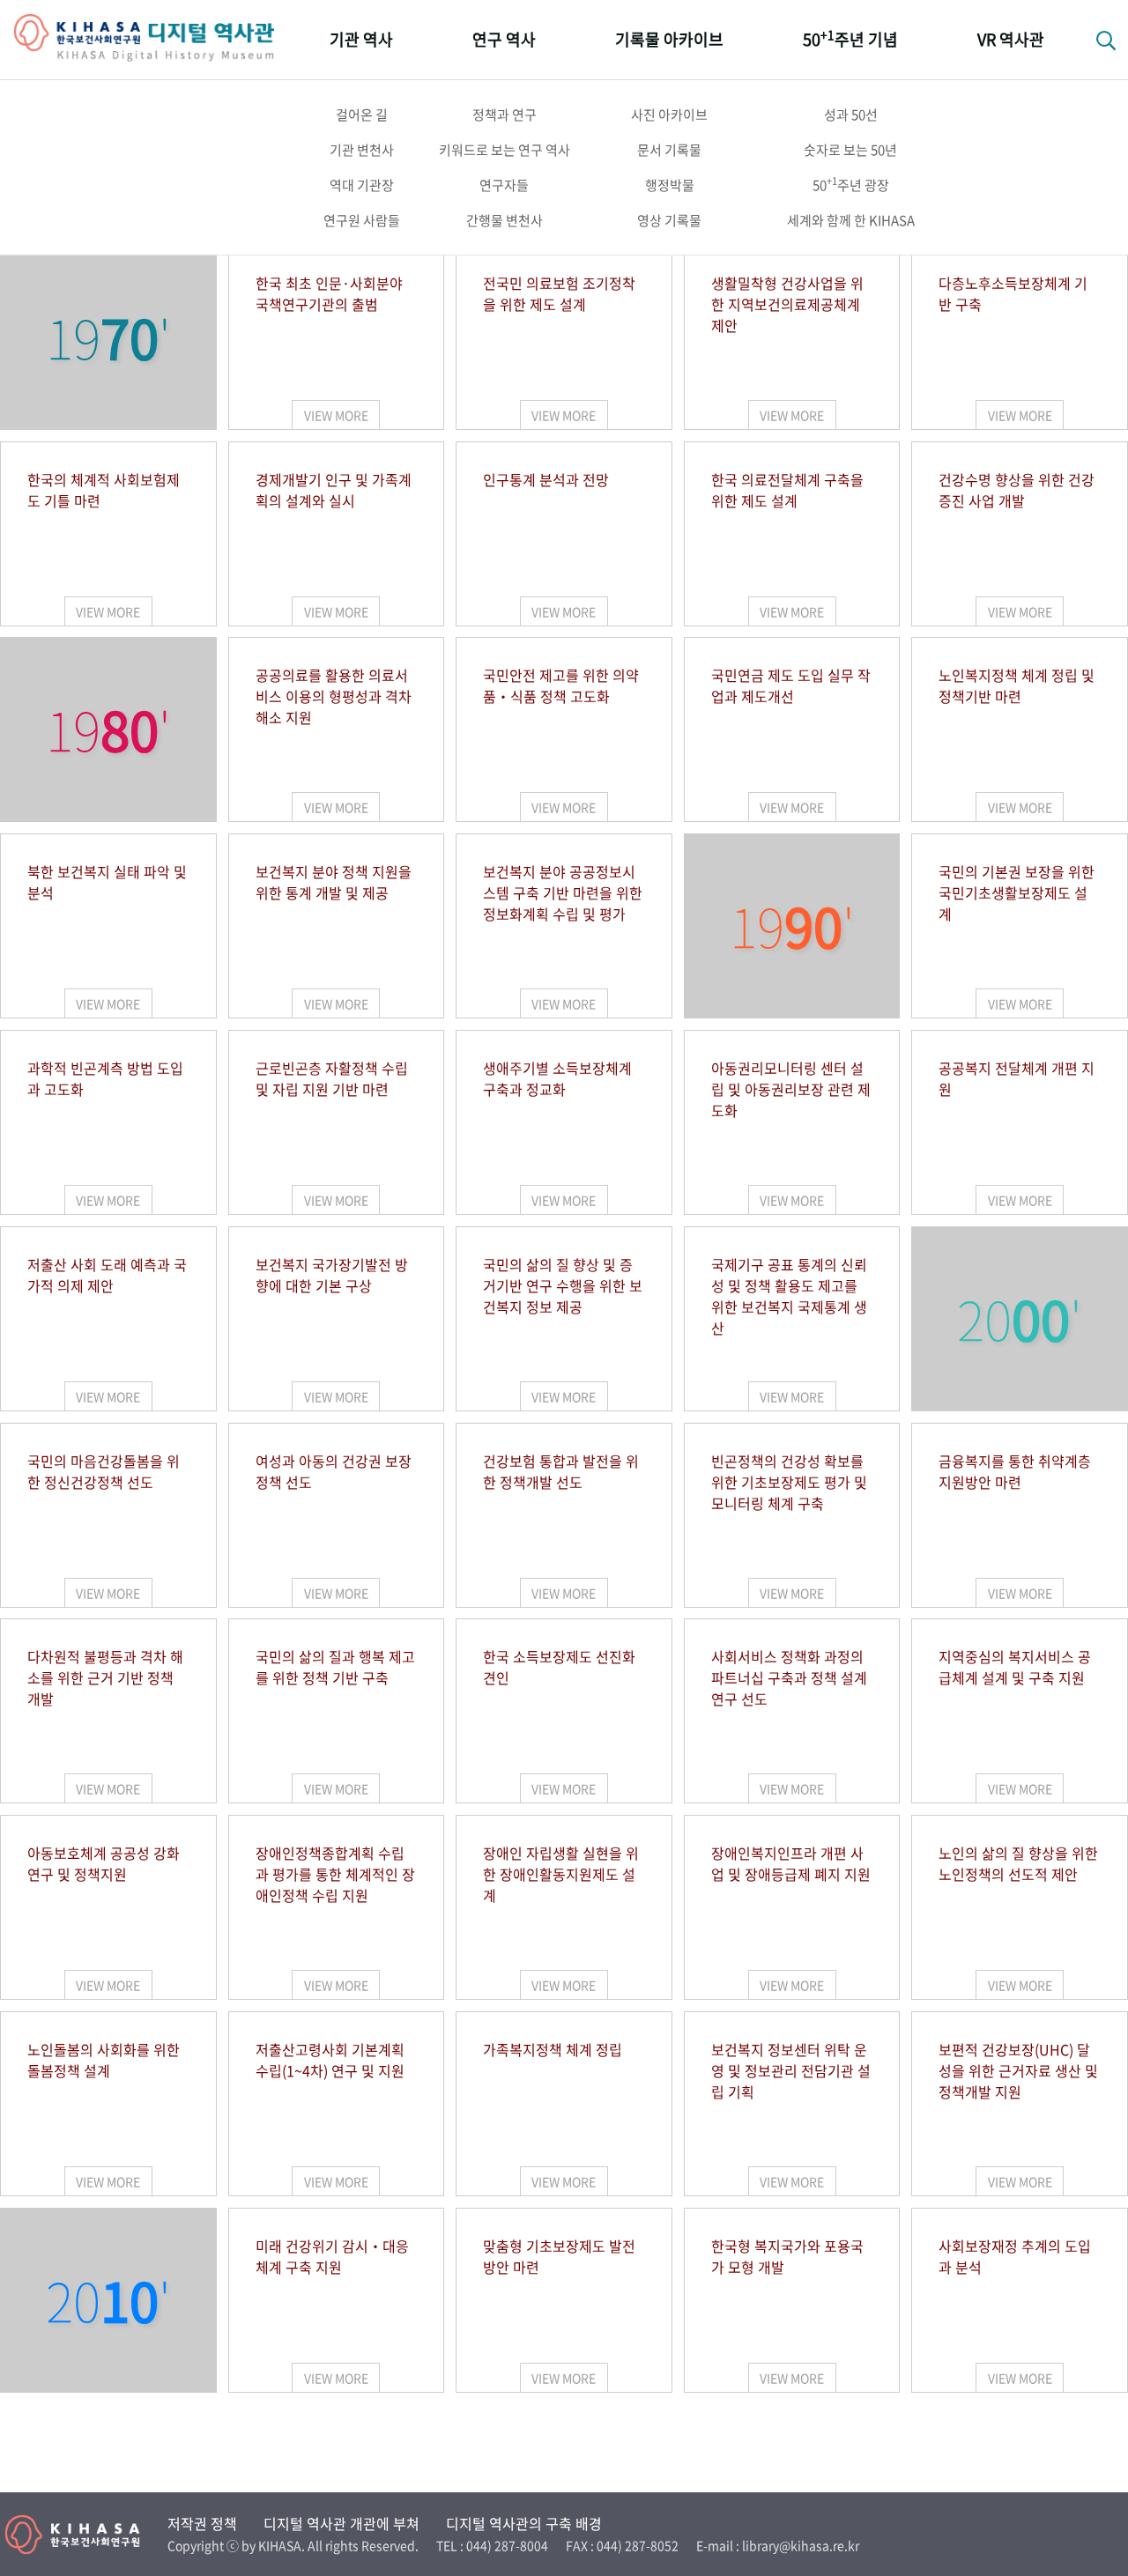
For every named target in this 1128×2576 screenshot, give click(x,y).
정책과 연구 (505, 115)
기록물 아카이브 (669, 39)
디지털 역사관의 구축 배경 (524, 2523)
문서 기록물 (669, 150)
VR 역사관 (1011, 39)
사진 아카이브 (669, 115)
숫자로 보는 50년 (850, 150)
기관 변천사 (362, 150)
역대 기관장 (362, 185)
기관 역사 (361, 39)
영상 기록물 (669, 220)
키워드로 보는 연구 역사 (505, 150)
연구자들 (504, 185)
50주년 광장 (851, 184)
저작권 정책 (202, 2523)
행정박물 (670, 185)
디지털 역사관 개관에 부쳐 (341, 2523)
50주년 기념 (850, 38)
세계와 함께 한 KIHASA (851, 220)
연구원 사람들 (362, 220)
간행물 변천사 (505, 220)
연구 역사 (504, 39)
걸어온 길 (362, 115)
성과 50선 (851, 115)
